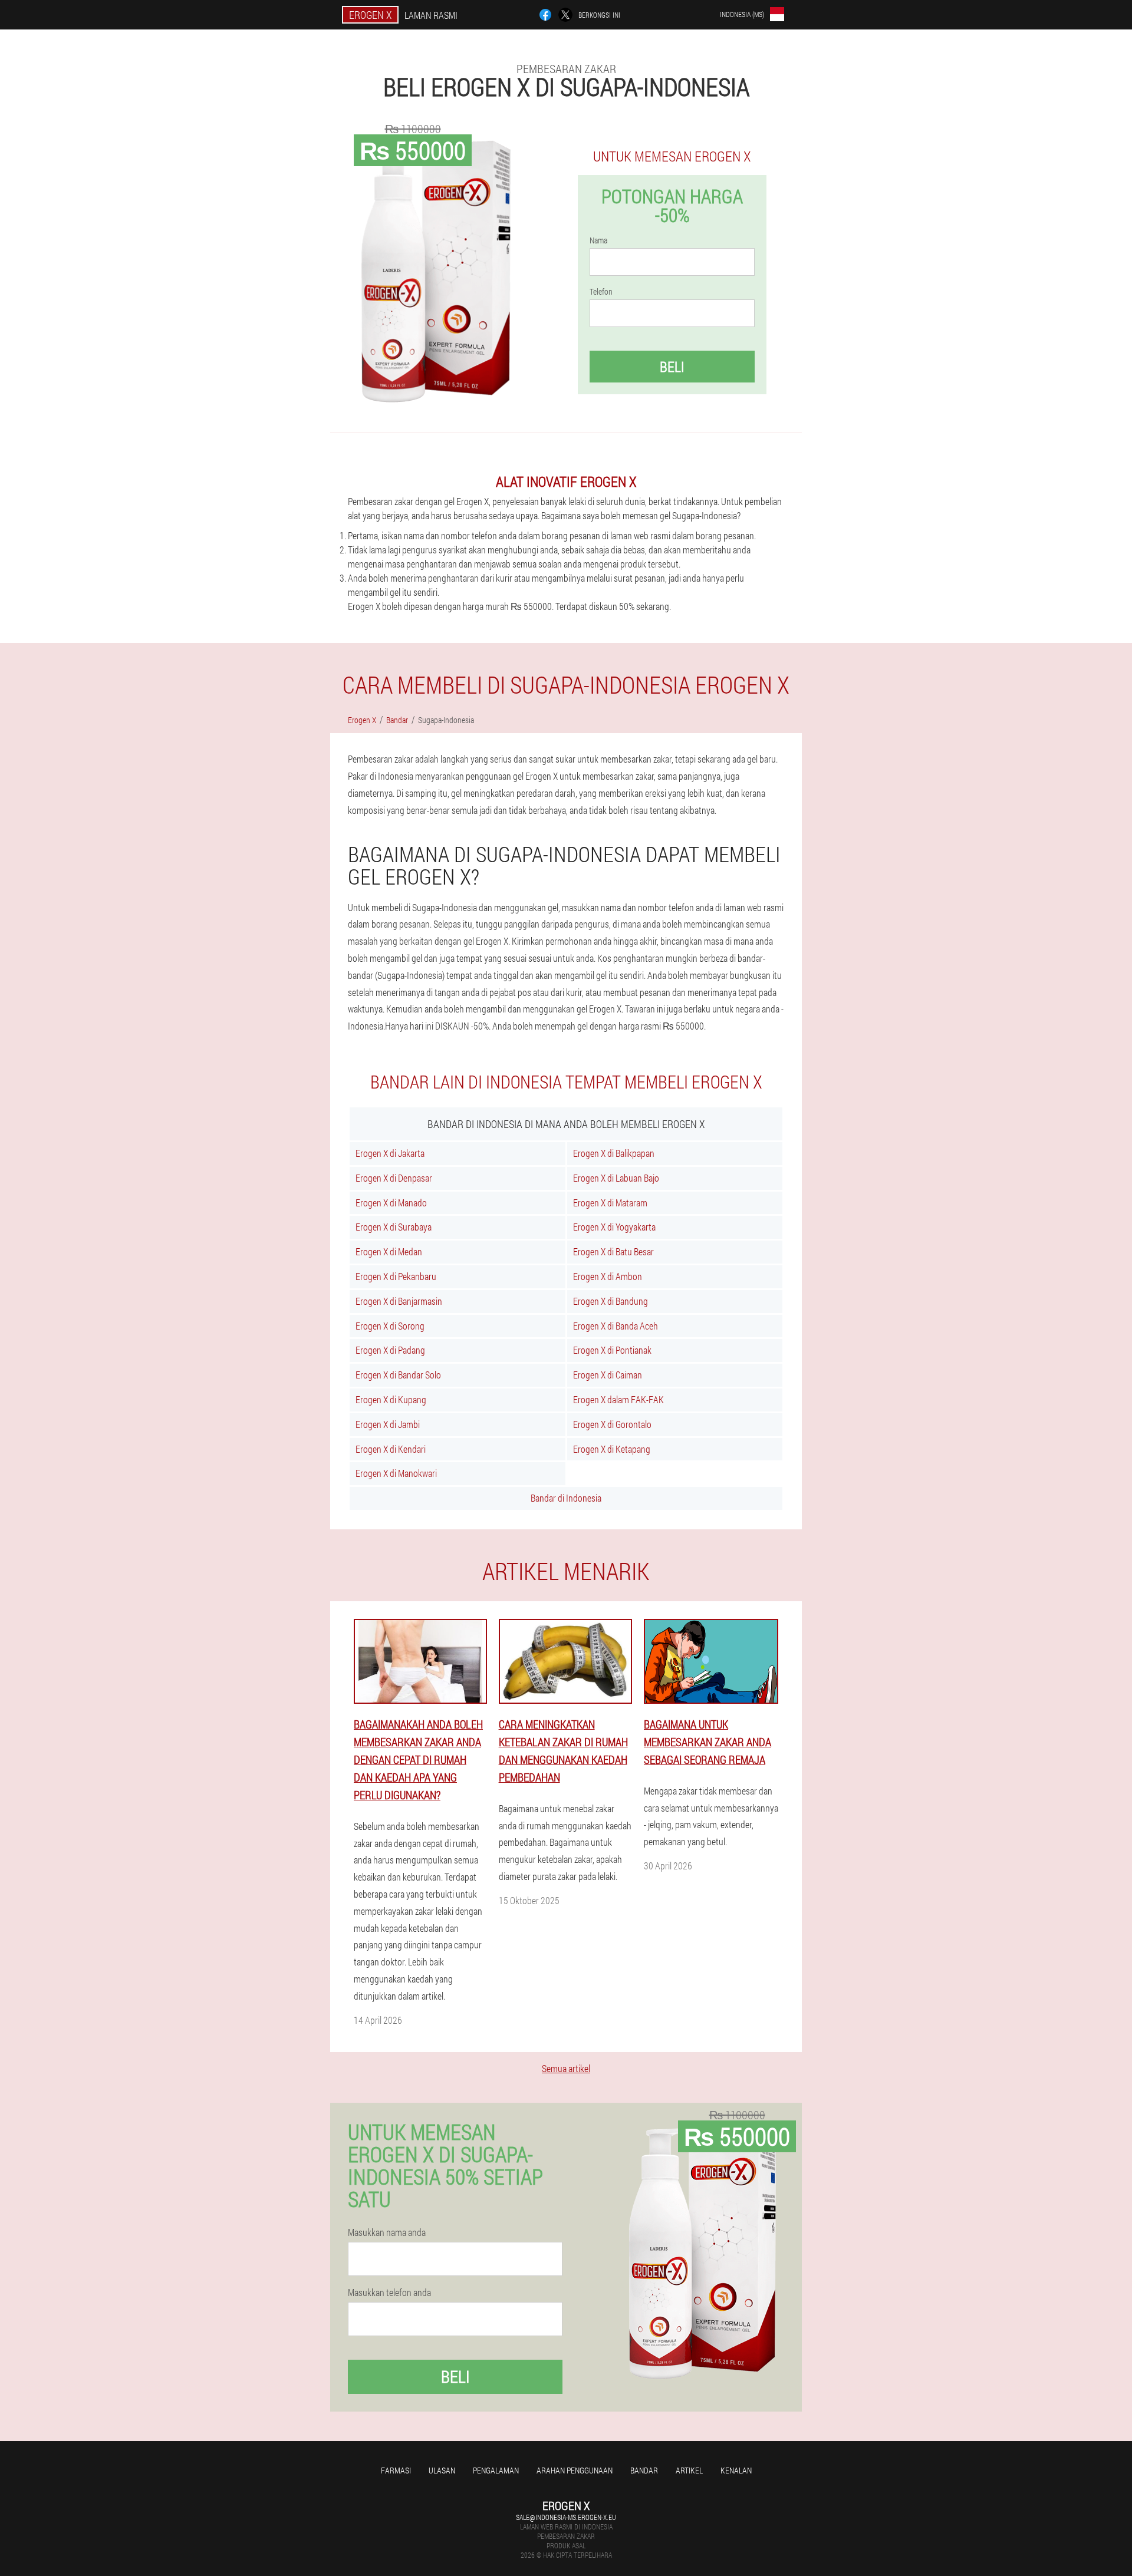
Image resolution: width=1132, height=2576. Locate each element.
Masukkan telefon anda (389, 2293)
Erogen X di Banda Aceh (616, 1326)
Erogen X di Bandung (611, 1301)
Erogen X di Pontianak (612, 1350)
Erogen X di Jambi (388, 1424)
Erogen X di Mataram (610, 1203)
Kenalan (736, 2470)
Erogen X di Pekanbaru (396, 1276)
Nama (598, 240)
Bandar (644, 2470)
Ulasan (442, 2470)
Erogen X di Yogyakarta (614, 1227)
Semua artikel (566, 2068)
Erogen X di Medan (389, 1251)
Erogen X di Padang (390, 1350)
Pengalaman (496, 2470)
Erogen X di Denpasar (394, 1178)
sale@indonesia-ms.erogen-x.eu (566, 2517)
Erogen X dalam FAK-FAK (618, 1399)
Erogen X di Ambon (608, 1276)
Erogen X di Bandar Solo (398, 1375)
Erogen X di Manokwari (396, 1473)
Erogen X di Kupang (391, 1399)
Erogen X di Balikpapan (614, 1153)
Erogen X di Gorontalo (612, 1424)
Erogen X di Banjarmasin (399, 1301)
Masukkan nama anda (387, 2232)
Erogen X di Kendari (391, 1449)
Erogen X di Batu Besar (613, 1251)
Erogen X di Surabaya (394, 1227)
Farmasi (396, 2470)
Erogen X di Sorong (390, 1326)
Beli (672, 367)
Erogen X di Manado (391, 1203)
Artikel (689, 2470)
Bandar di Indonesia (566, 1498)
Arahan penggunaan (575, 2470)
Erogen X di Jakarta (390, 1153)
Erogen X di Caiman (608, 1375)
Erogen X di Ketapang (612, 1449)
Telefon (601, 292)
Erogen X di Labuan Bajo (616, 1178)
